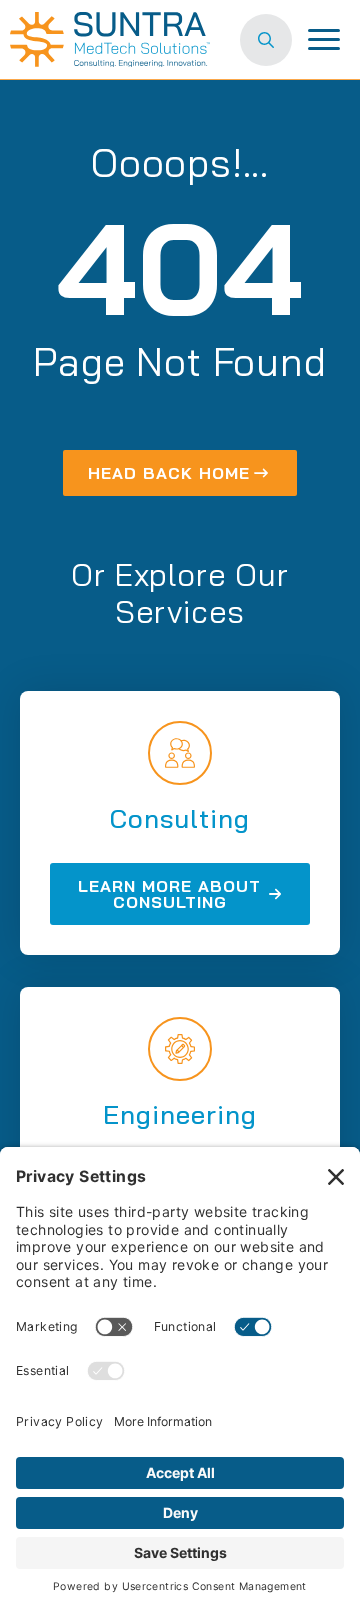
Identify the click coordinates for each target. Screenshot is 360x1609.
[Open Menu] (324, 40)
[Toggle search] (266, 40)
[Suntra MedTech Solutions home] (110, 39)
